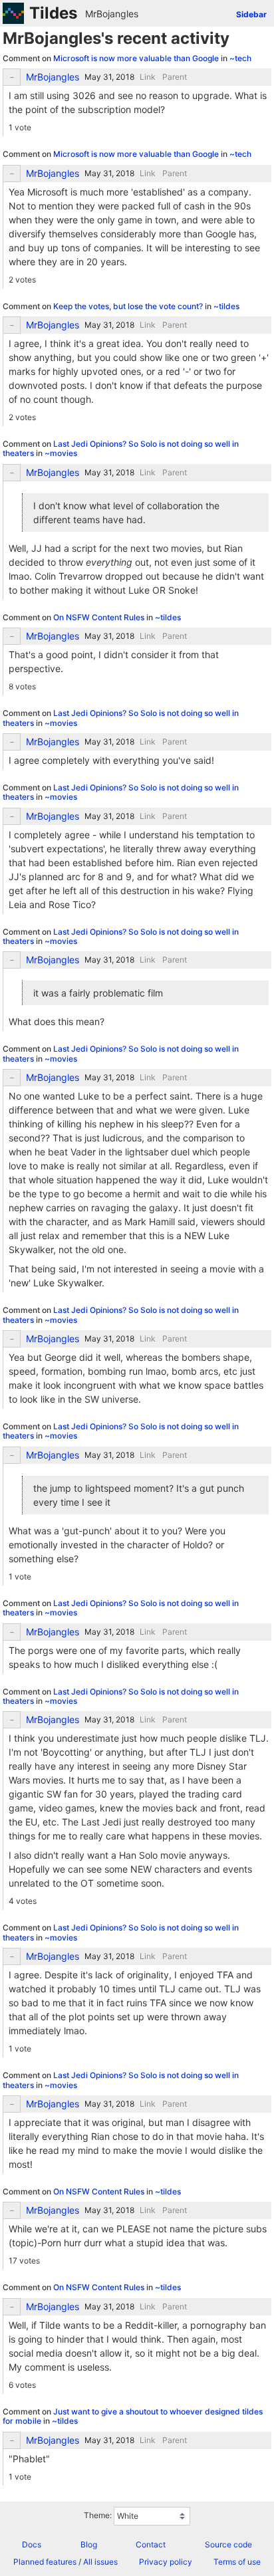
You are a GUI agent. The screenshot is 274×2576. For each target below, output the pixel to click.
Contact (151, 2544)
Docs (32, 2544)
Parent (175, 77)
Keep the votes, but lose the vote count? (129, 306)
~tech (240, 58)
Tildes (53, 13)
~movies (61, 453)
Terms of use (237, 2562)
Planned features (45, 2562)
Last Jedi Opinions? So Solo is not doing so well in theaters (121, 448)
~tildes (226, 306)
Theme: (98, 2515)
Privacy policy (166, 2562)
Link (148, 77)
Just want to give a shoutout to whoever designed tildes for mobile (133, 2416)
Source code (228, 2544)
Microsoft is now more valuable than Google (137, 58)
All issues (100, 2562)
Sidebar (251, 14)
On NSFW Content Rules (100, 617)
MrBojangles (112, 14)
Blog (89, 2544)
